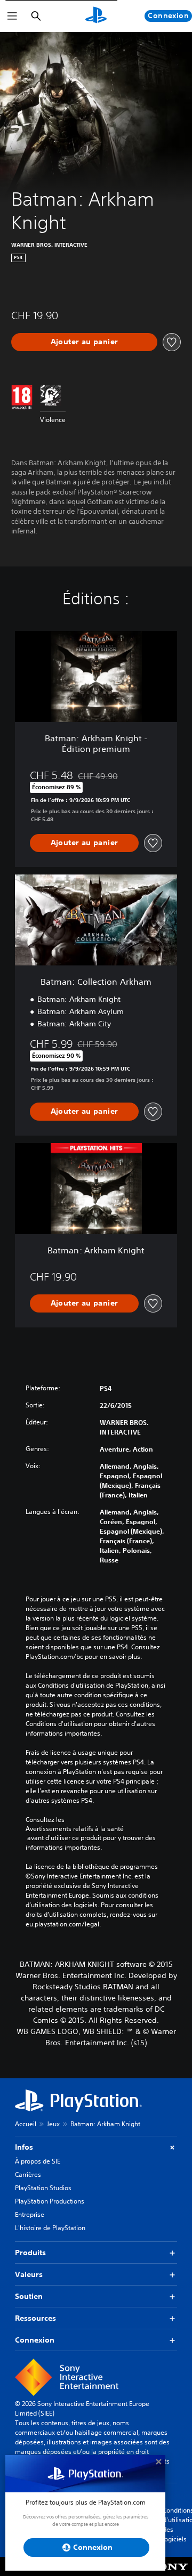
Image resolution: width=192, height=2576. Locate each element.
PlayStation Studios (43, 2188)
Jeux (53, 2124)
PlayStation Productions (50, 2201)
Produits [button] (30, 2253)
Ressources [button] (35, 2318)
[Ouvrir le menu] (12, 16)
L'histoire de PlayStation (50, 2228)
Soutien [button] (29, 2296)
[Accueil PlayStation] (96, 16)
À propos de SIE (38, 2161)
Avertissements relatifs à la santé (75, 1829)
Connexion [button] (35, 2340)
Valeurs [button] (29, 2274)
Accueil (26, 2124)
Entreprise (30, 2214)
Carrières (28, 2174)
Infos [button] (24, 2147)
